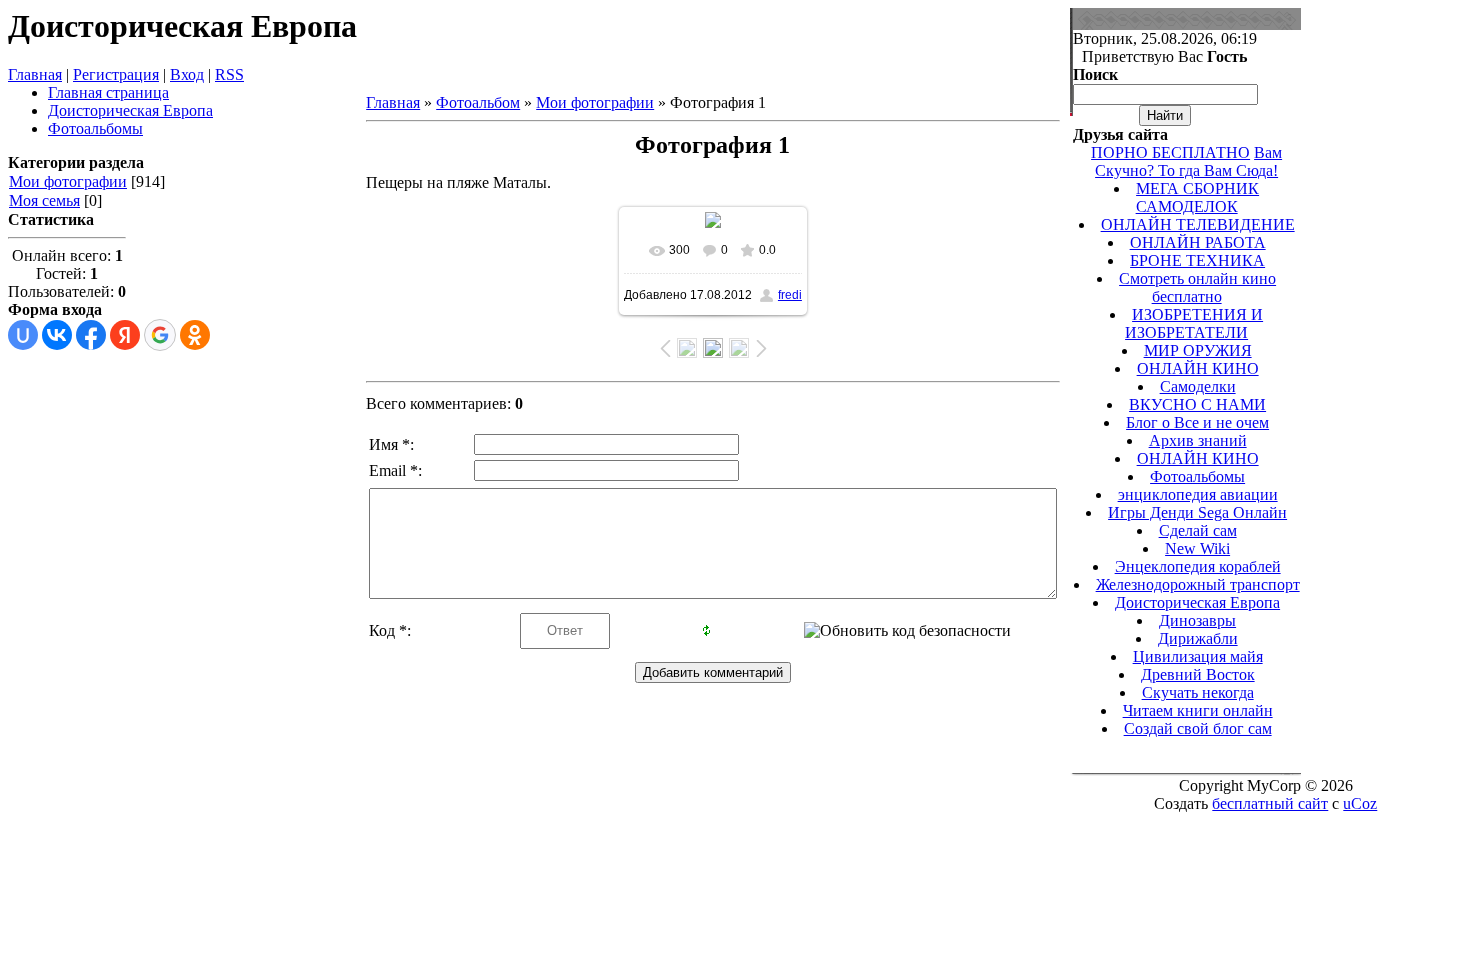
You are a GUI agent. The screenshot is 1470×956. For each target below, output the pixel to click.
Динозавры (1197, 620)
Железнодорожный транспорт (1198, 584)
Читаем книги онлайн (1198, 710)
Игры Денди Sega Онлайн (1197, 512)
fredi (790, 295)
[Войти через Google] (160, 335)
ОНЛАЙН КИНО (1198, 368)
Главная (35, 74)
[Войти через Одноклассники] (195, 335)
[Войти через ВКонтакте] (57, 335)
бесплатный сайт (1270, 803)
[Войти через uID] (23, 335)
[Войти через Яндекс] (125, 335)
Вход (187, 74)
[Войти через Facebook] (91, 335)
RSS (229, 74)
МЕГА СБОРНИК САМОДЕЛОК (1198, 197)
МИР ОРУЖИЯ (1198, 350)
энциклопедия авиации (1198, 494)
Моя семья (44, 200)
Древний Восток (1198, 674)
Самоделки (1198, 386)
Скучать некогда (1198, 692)
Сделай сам (1198, 530)
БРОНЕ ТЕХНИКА (1197, 260)
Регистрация (116, 74)
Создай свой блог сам (1198, 728)
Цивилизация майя (1198, 656)
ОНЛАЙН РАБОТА (1198, 242)
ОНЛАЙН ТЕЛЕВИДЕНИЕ (1198, 224)
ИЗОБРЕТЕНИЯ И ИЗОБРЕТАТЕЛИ (1194, 323)
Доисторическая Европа (1197, 602)
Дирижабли (1198, 638)
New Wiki (1197, 548)
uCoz (1360, 803)
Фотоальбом (478, 102)
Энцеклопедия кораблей (1198, 566)
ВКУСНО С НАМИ (1197, 404)
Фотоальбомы (1197, 476)
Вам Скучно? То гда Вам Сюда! (1188, 161)
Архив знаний (1198, 440)
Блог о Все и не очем (1197, 422)
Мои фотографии (68, 181)
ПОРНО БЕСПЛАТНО (1170, 152)
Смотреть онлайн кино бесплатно (1197, 287)
